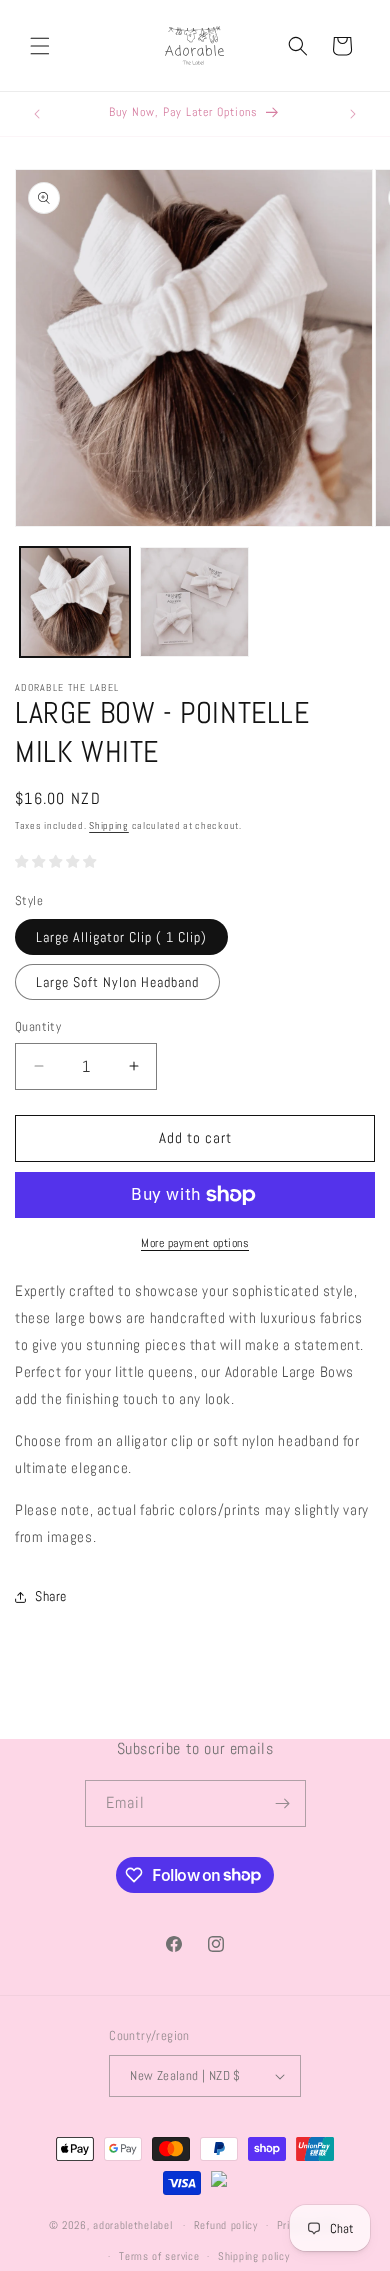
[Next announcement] (353, 114)
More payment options (195, 1243)
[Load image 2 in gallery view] (195, 602)
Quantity (38, 1026)
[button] (40, 46)
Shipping (109, 825)
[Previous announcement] (37, 114)
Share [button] (51, 1596)
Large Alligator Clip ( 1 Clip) (121, 937)
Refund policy (226, 2225)
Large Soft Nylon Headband (117, 982)
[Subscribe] (283, 1803)
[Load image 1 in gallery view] (75, 602)
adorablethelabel (132, 2225)
